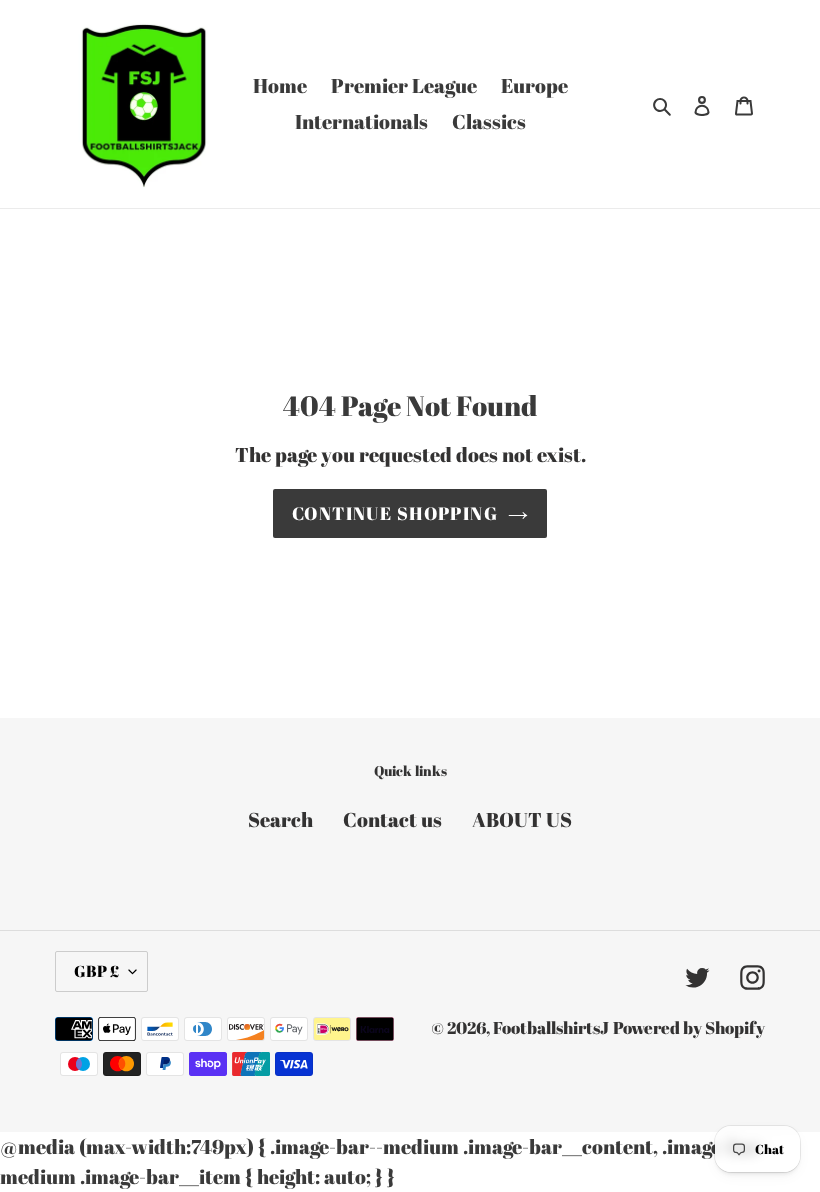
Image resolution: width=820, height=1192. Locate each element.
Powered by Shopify (689, 1027)
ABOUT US (522, 819)
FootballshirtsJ (551, 1027)
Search (280, 819)
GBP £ (96, 971)
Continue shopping (395, 513)
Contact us (392, 819)
